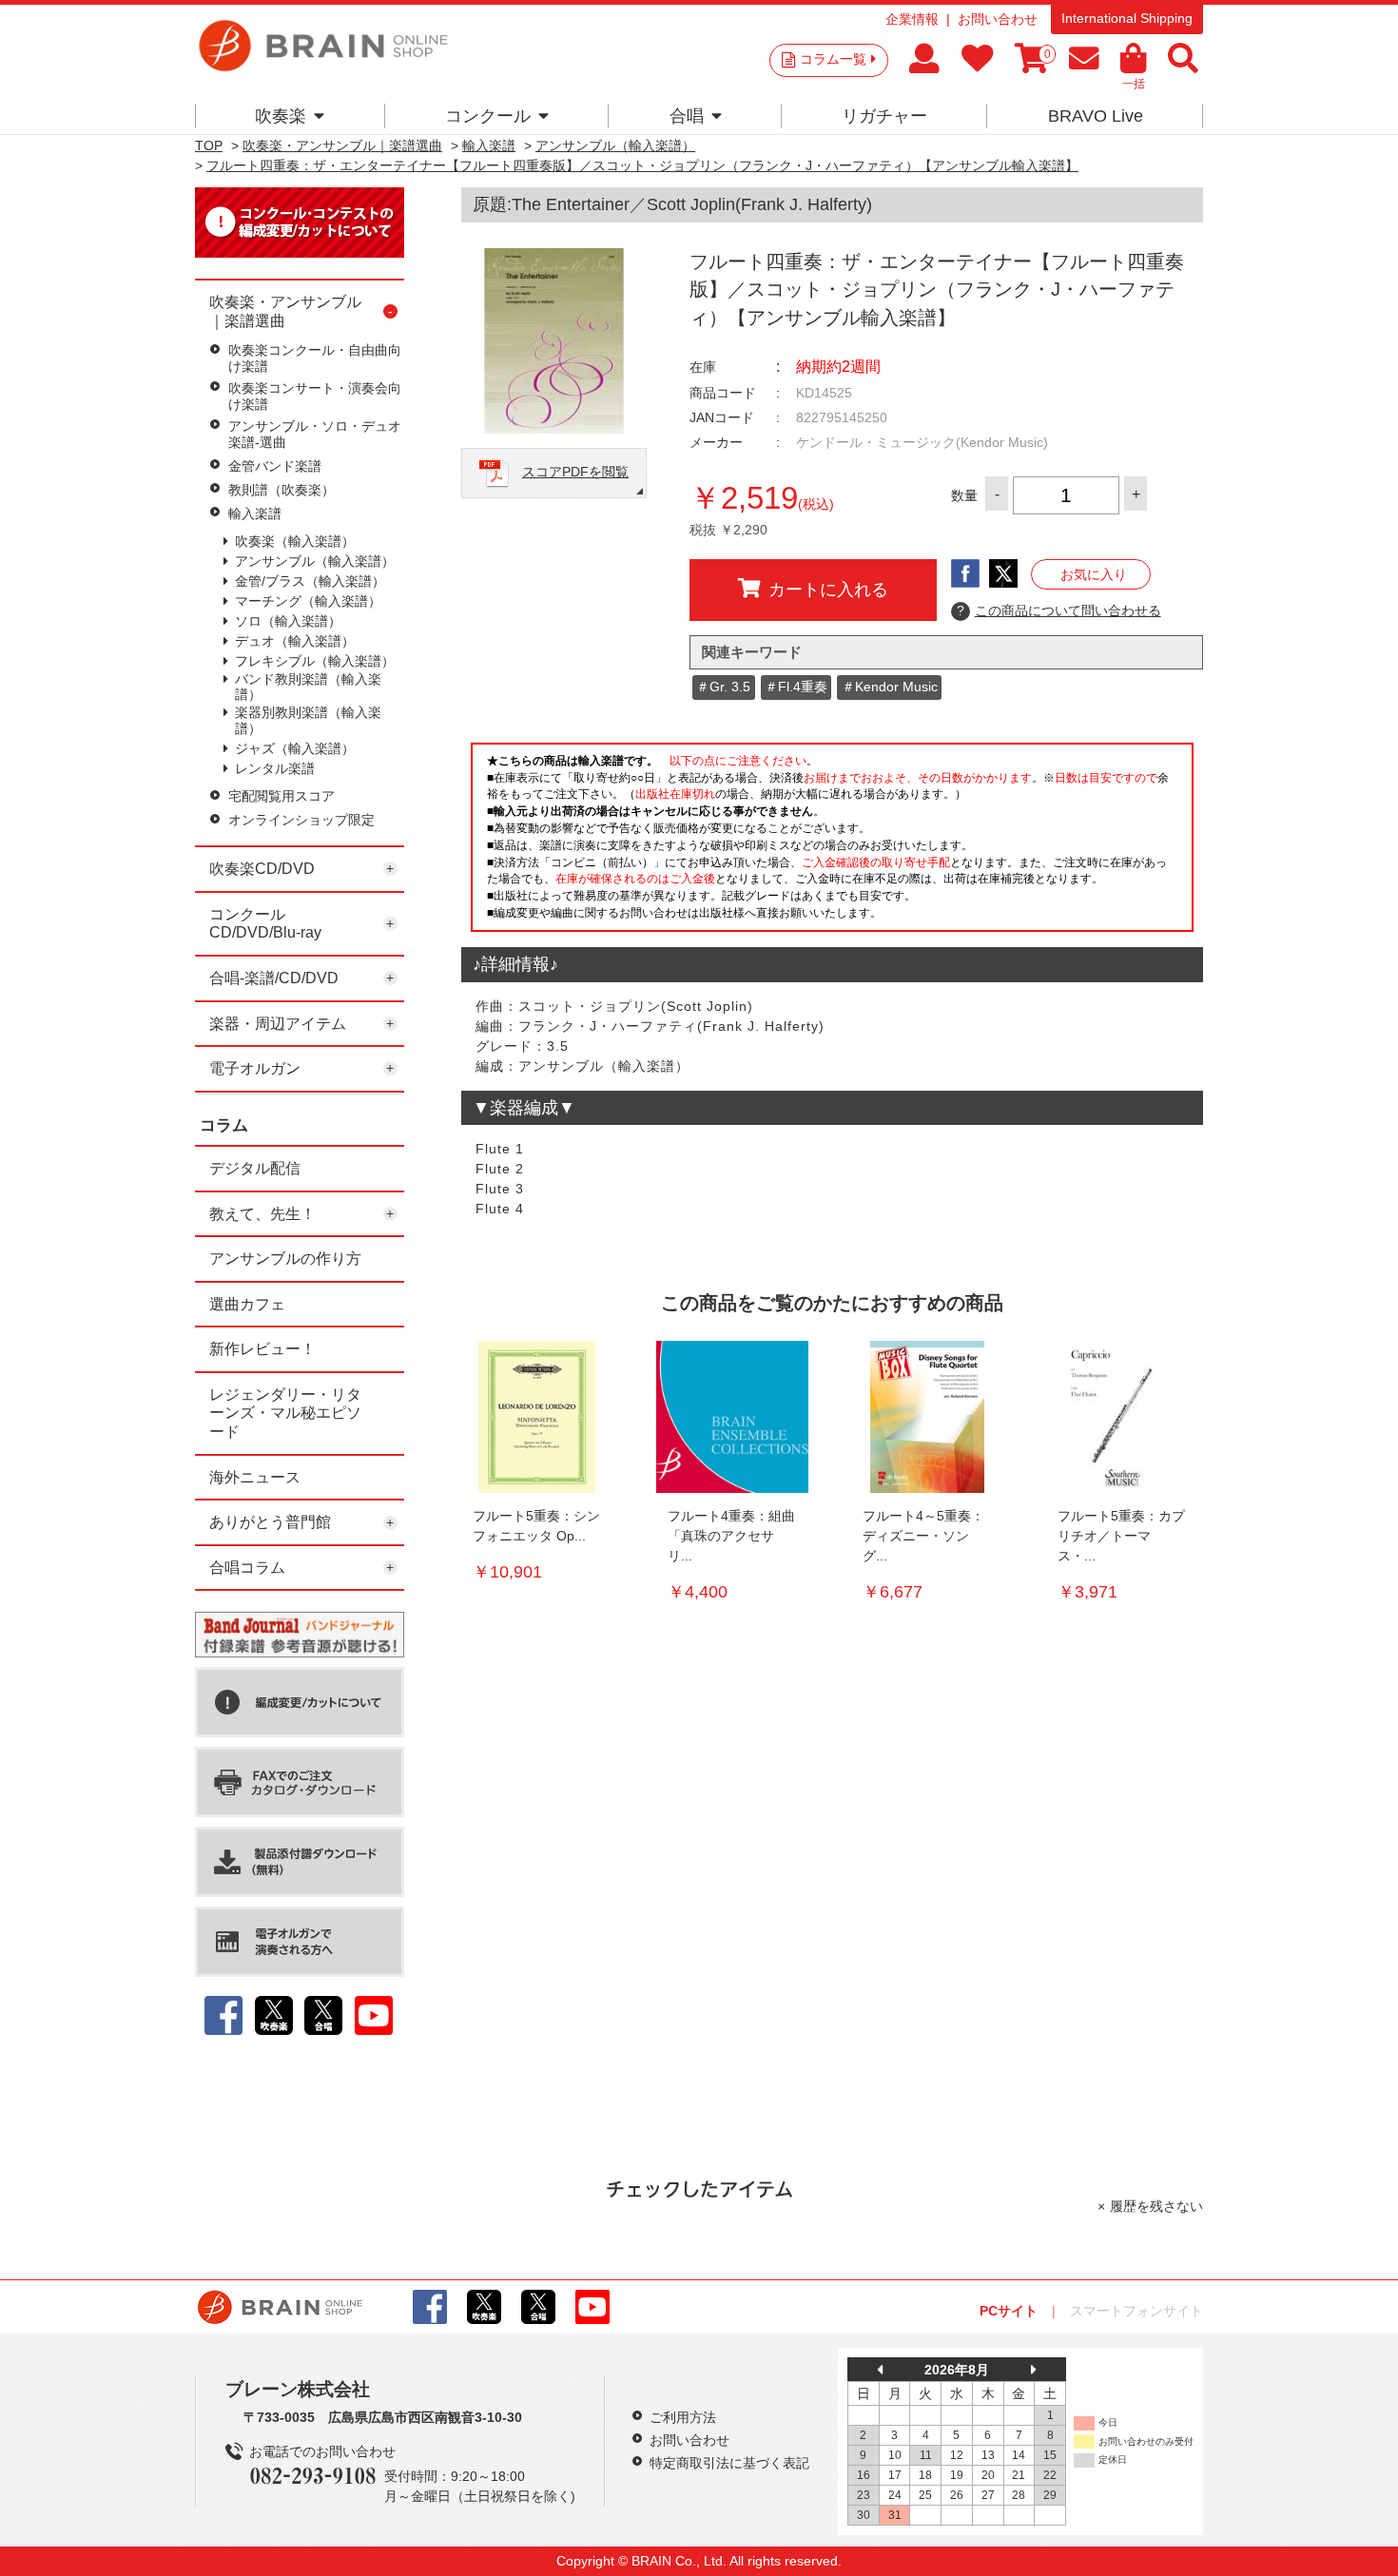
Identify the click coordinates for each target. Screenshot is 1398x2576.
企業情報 (912, 19)
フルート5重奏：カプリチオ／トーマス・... (1121, 1536)
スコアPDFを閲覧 (575, 472)
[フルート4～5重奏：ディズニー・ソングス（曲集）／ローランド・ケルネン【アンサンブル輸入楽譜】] (927, 1417)
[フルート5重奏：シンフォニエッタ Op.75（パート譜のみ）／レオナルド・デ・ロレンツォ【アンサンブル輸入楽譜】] (537, 1417)
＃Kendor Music (890, 687)
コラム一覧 (833, 59)
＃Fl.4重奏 (796, 687)
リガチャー (884, 116)
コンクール (488, 116)
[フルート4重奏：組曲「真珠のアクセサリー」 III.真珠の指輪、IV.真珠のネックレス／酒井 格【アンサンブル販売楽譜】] (732, 1417)
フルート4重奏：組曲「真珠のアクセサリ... (731, 1536)
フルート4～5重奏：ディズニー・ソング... (923, 1536)
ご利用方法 (683, 2417)
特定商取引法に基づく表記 (729, 2463)
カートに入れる (828, 590)
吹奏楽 (281, 116)
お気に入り (1094, 574)
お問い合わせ (998, 19)
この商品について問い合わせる (1059, 610)
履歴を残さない (1156, 2206)
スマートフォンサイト (1136, 2311)
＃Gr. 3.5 (723, 687)
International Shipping (1127, 18)
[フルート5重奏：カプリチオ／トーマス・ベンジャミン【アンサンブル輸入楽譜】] (1122, 1417)
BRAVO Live (1096, 116)
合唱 (687, 116)
